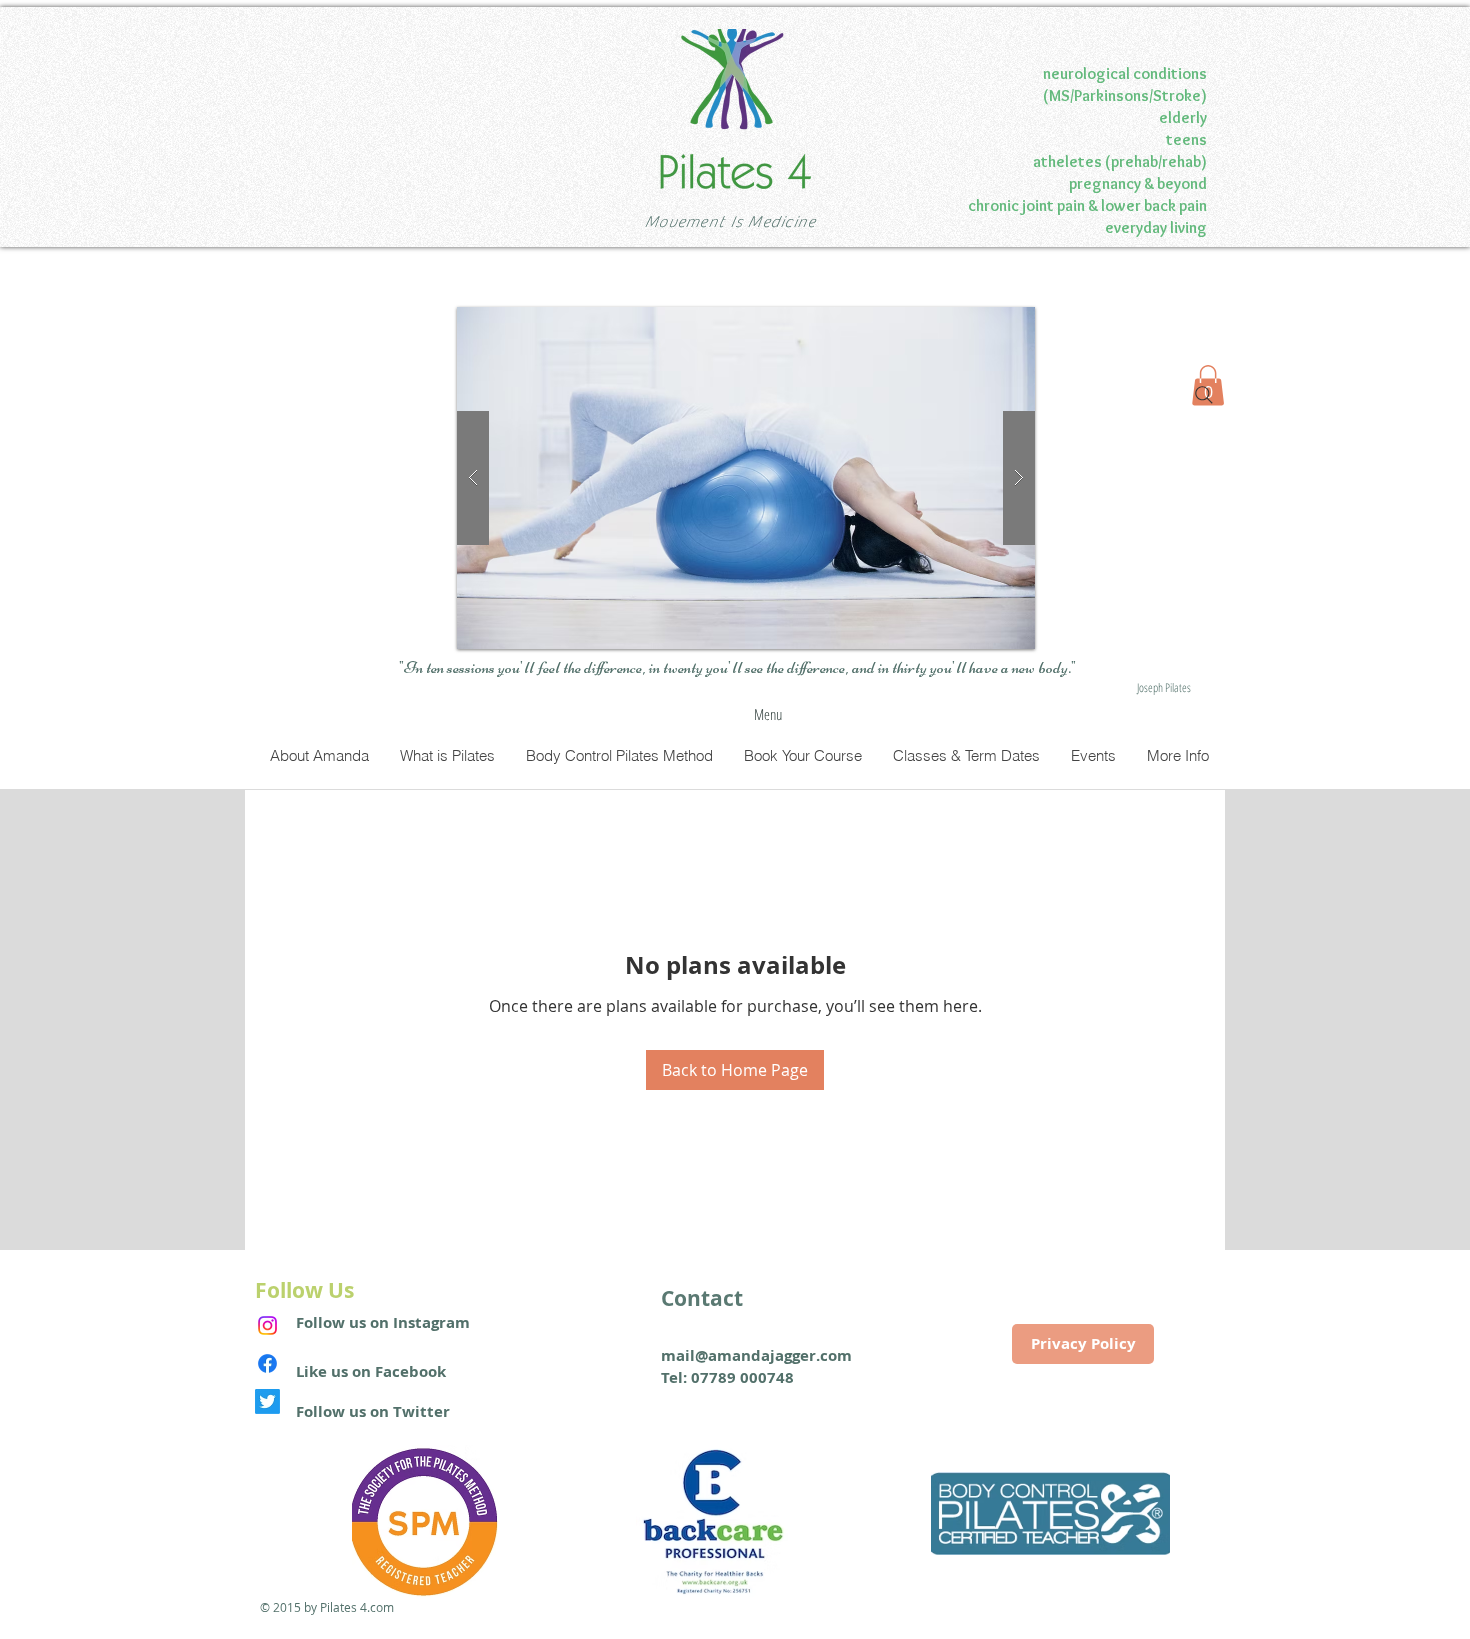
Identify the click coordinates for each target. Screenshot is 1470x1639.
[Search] (1204, 395)
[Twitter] (267, 1401)
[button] (746, 478)
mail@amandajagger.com (756, 1355)
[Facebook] (267, 1363)
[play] (981, 323)
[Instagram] (267, 1325)
